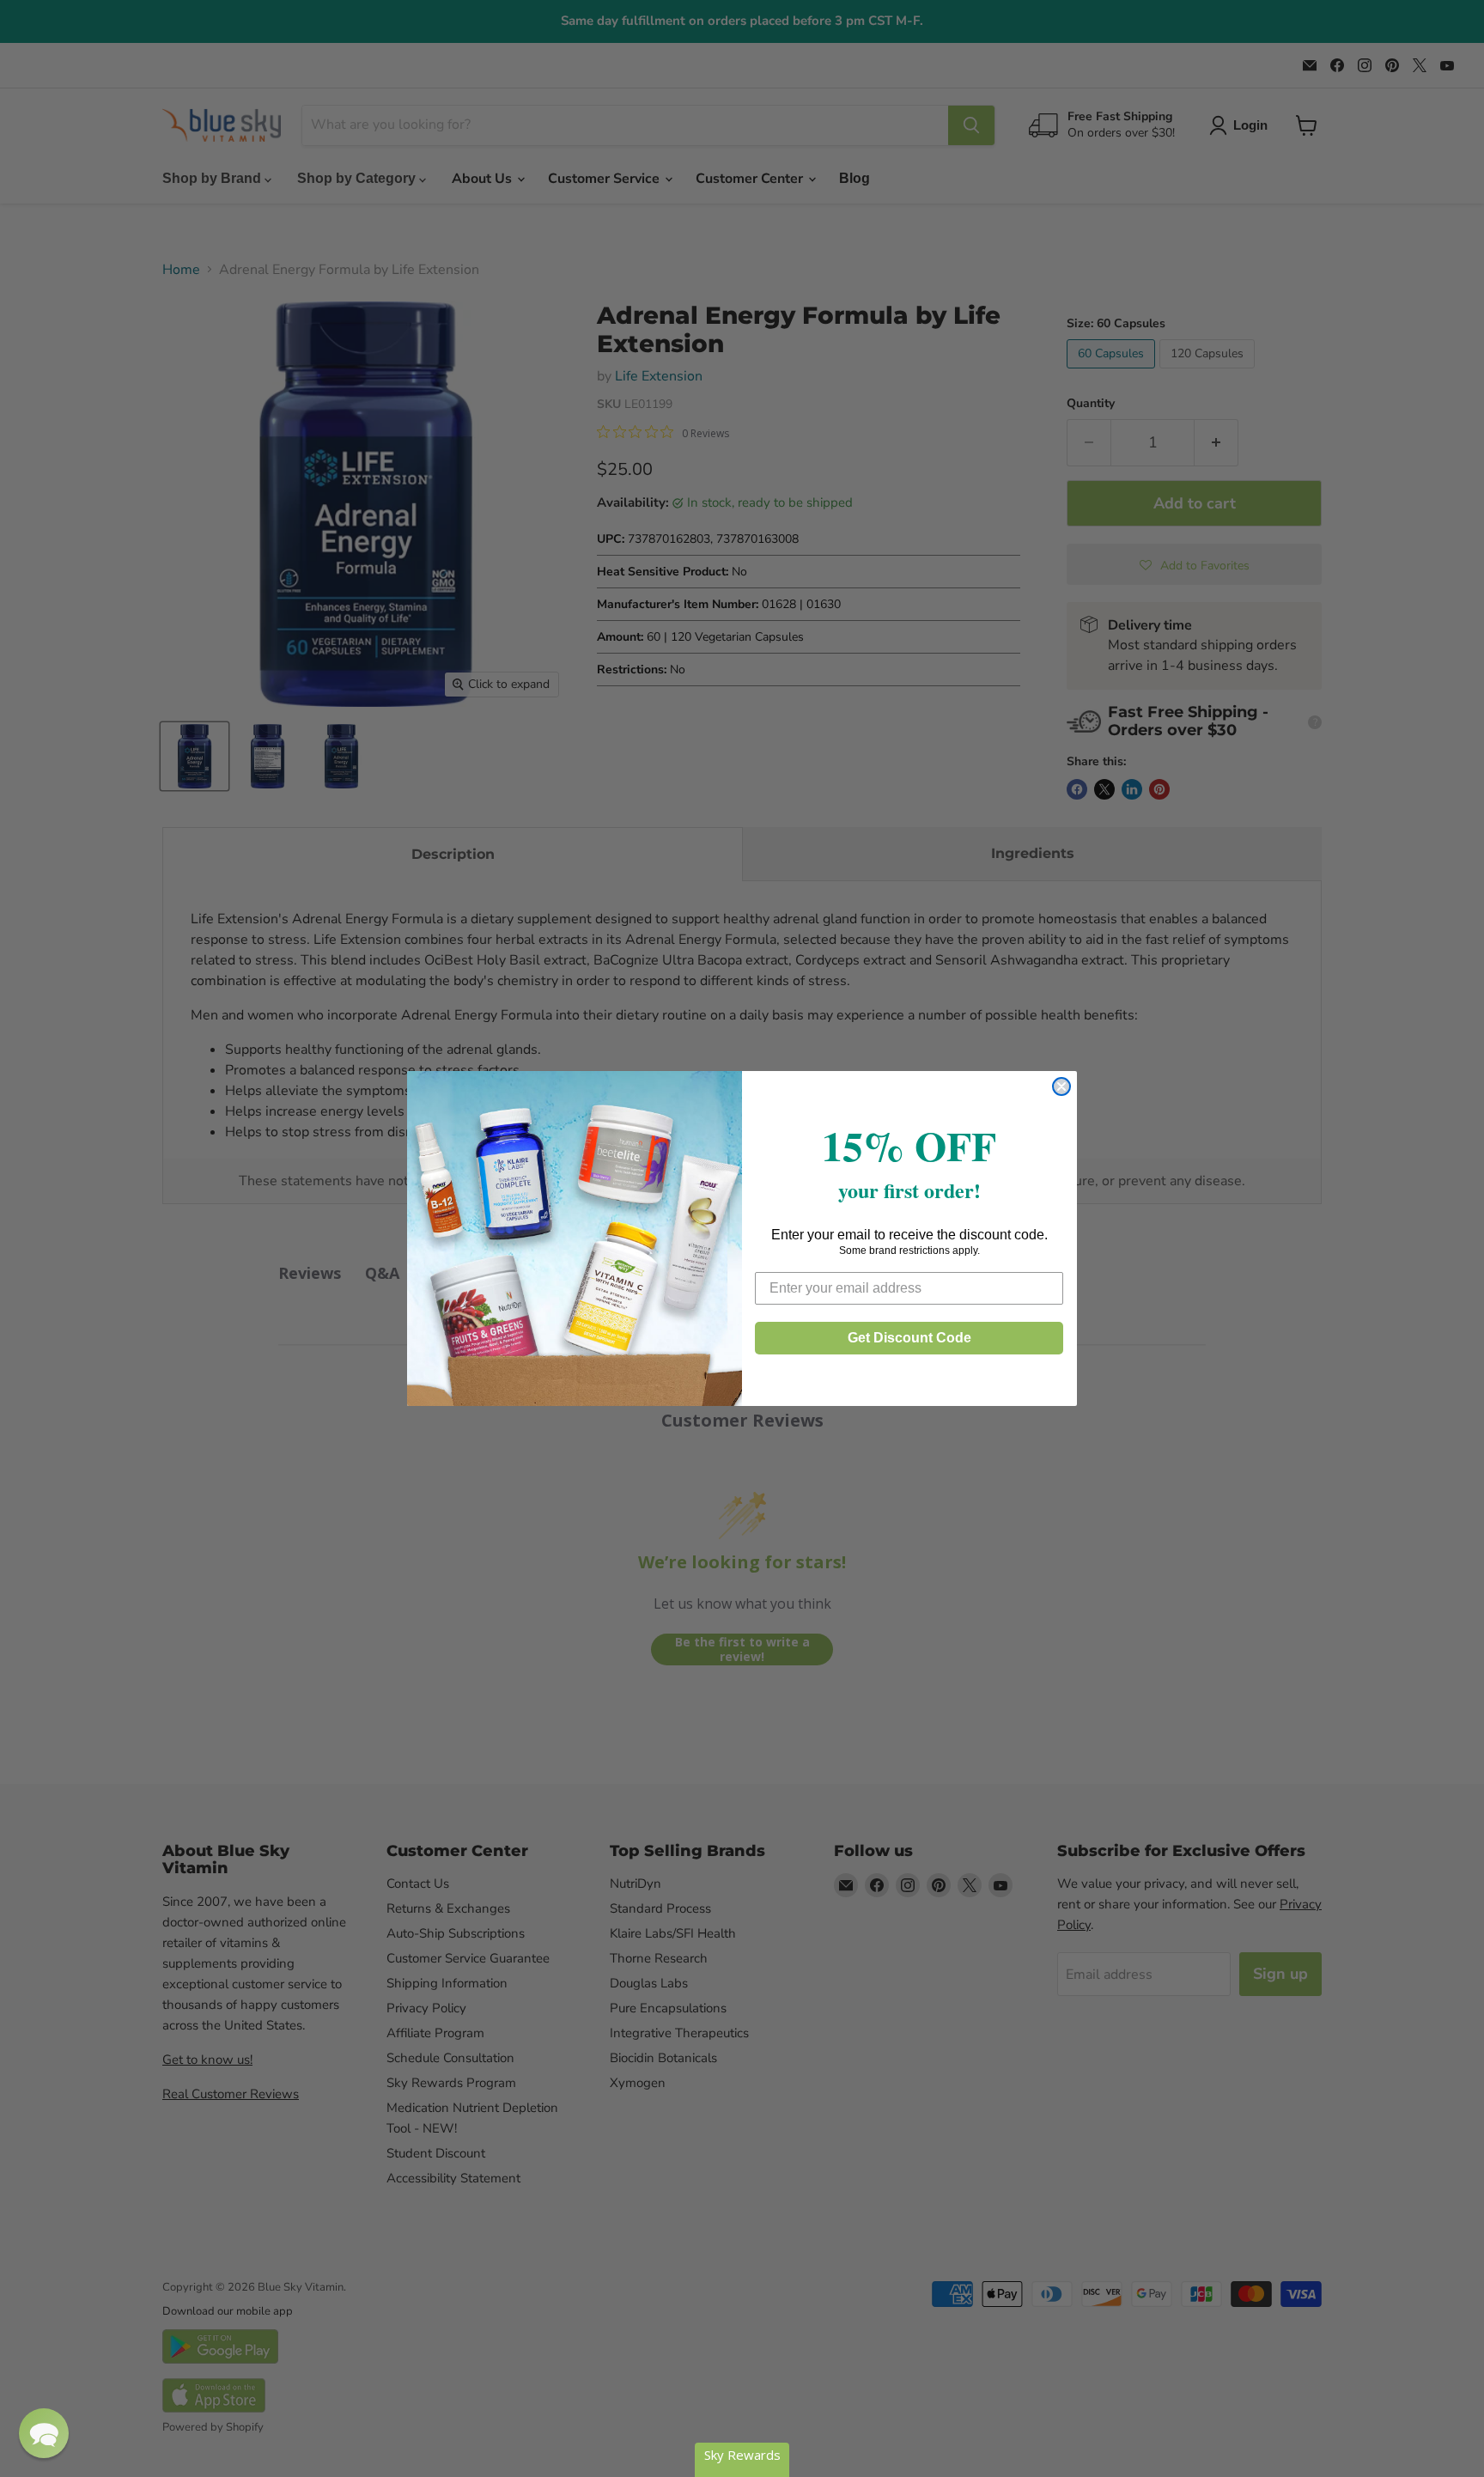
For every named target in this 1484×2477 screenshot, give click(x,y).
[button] (44, 2433)
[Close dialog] (1061, 1086)
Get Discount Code (909, 1338)
